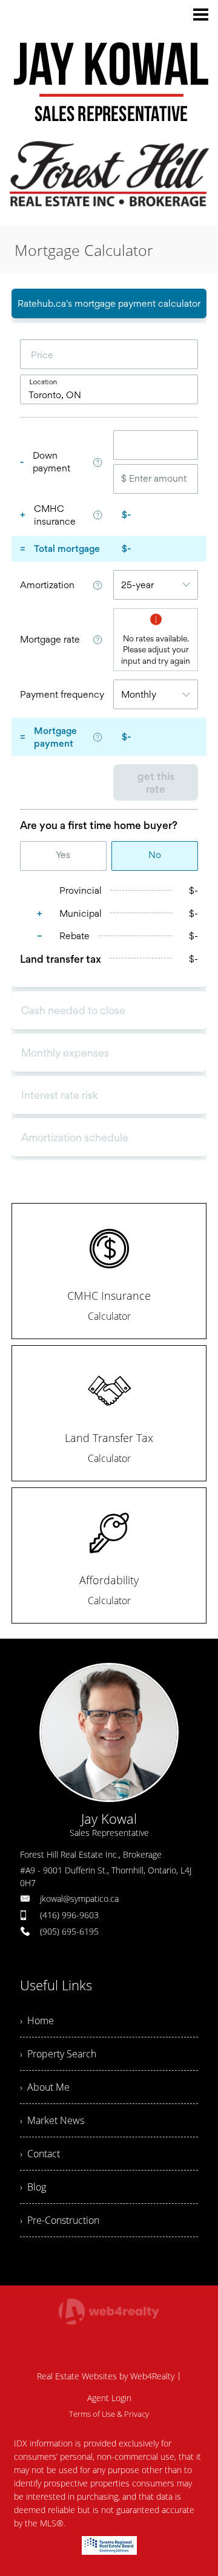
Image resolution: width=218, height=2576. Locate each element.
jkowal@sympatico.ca (79, 1899)
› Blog (33, 2187)
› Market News (52, 2120)
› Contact (40, 2154)
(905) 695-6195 (69, 1931)
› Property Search (58, 2054)
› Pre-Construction (60, 2220)
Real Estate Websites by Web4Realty (106, 2376)
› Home (37, 2020)
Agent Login (109, 2398)
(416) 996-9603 (69, 1915)
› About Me (45, 2087)
